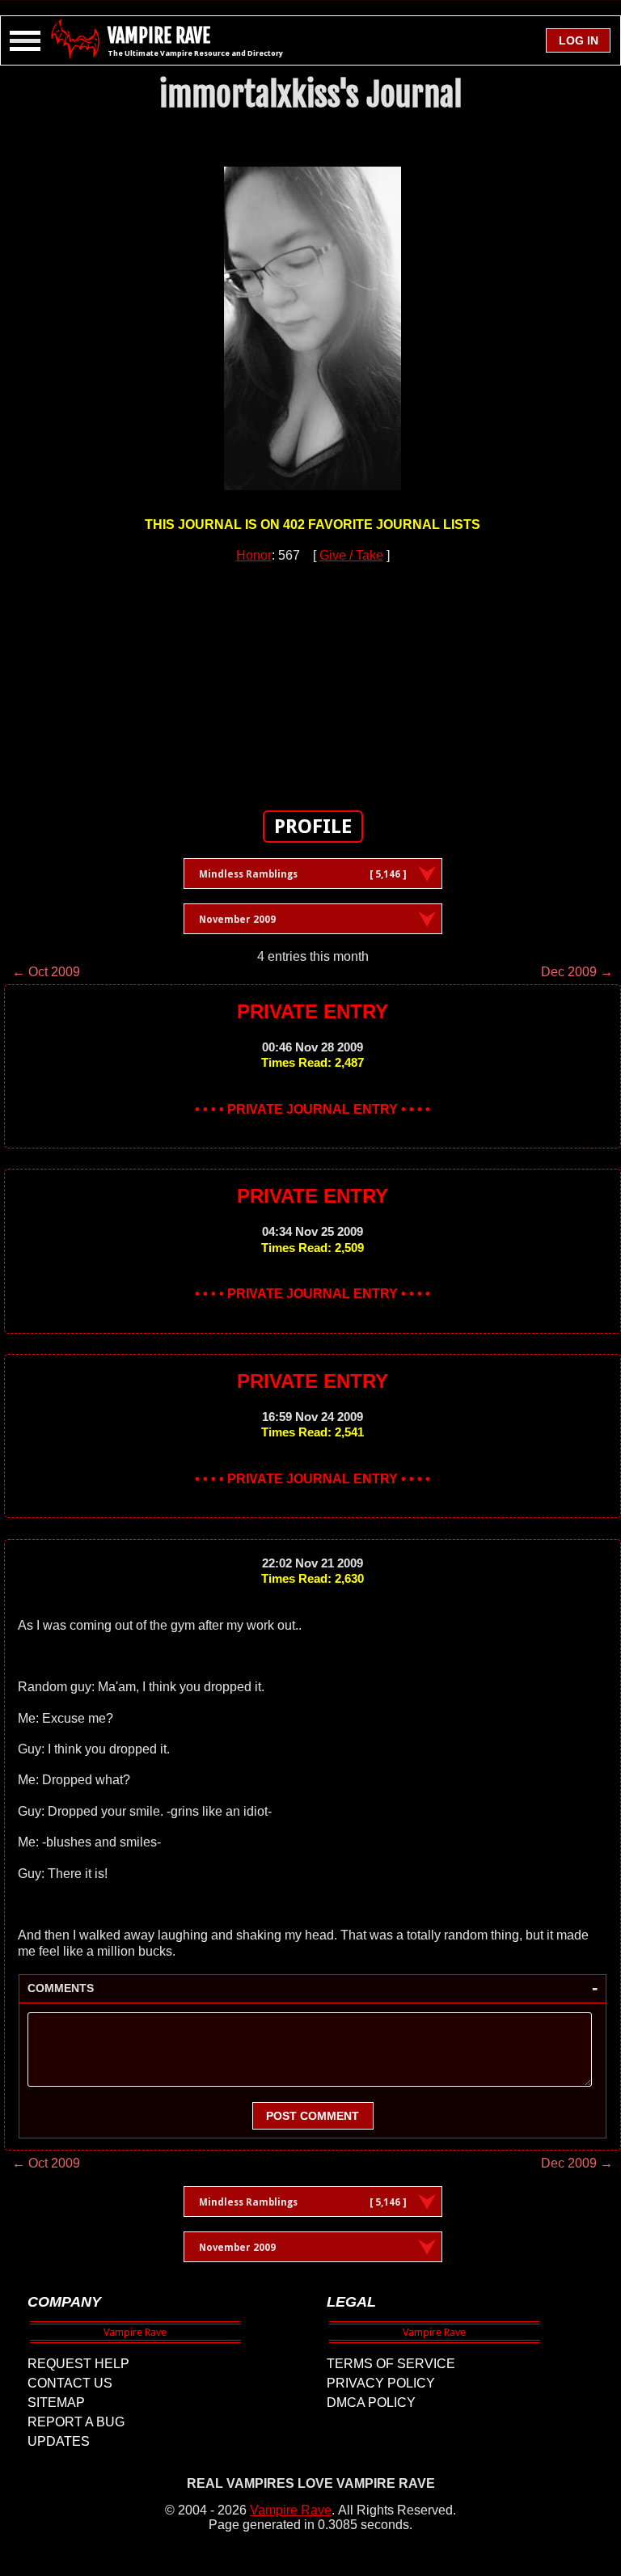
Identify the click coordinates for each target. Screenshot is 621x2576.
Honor (254, 555)
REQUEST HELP (78, 2364)
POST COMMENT (313, 2116)
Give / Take (351, 555)
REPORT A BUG (76, 2422)
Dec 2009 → (577, 972)
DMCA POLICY (371, 2403)
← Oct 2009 (46, 972)
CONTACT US (70, 2383)
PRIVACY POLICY (381, 2383)
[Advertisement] (313, 678)
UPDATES (59, 2441)
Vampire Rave (291, 2510)
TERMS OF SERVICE (391, 2364)
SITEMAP (56, 2403)
